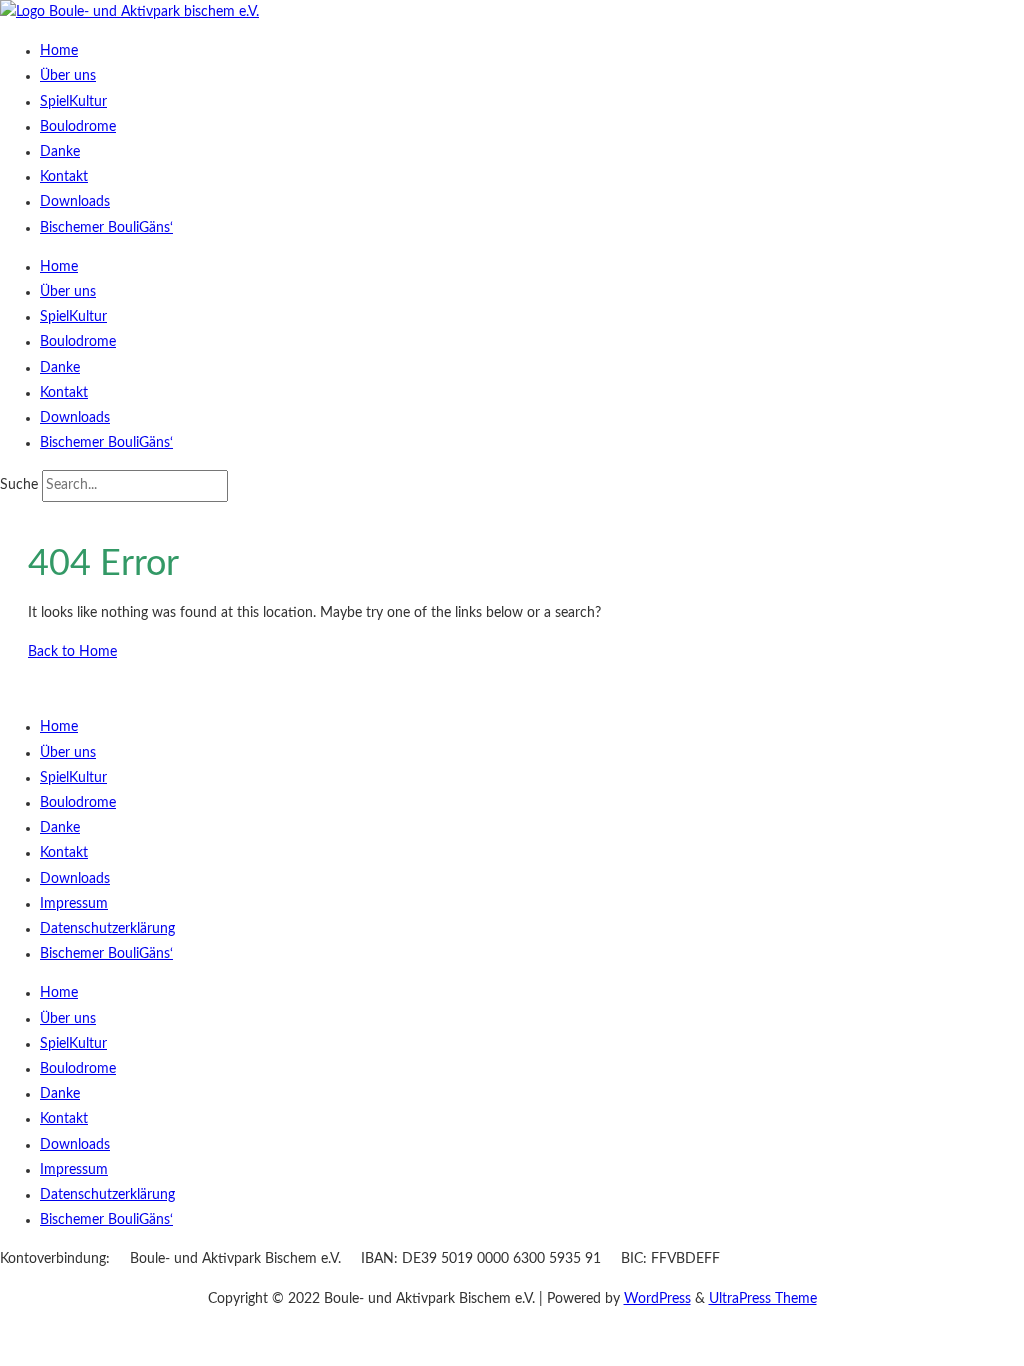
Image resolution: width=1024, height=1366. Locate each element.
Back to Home (72, 652)
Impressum (74, 904)
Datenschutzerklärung (107, 929)
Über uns (68, 76)
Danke (60, 152)
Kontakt (64, 177)
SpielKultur (73, 102)
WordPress (657, 1299)
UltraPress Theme (763, 1299)
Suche (19, 485)
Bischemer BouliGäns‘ (106, 228)
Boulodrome (78, 127)
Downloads (75, 202)
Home (59, 51)
